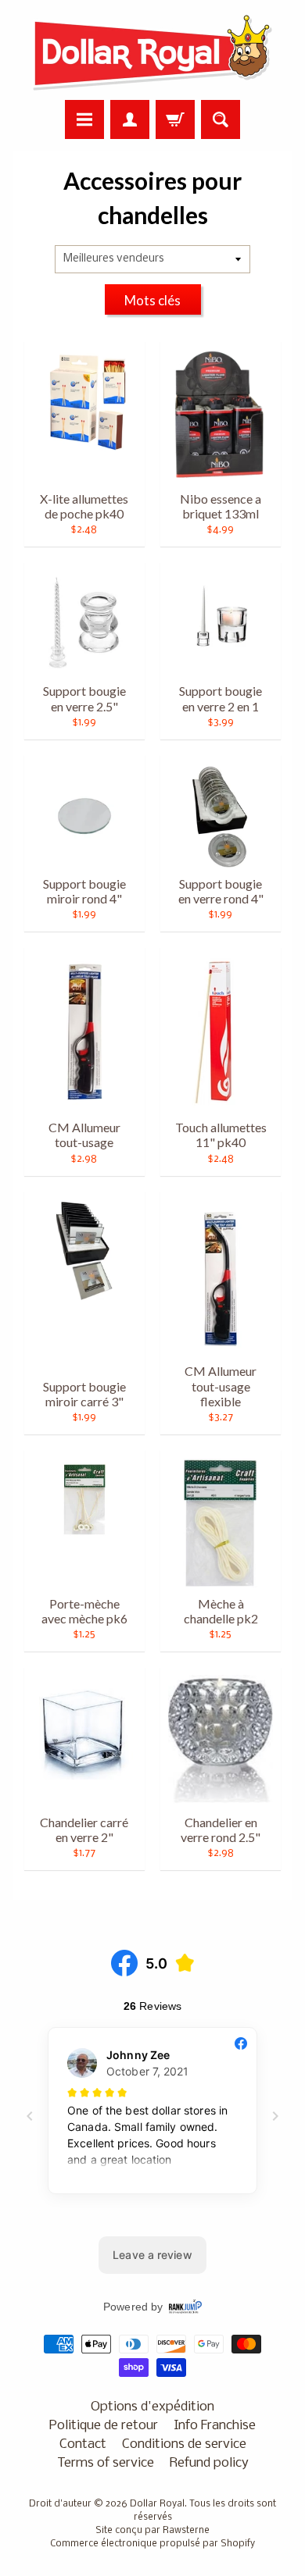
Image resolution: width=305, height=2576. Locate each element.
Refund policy (209, 2463)
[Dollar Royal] (152, 52)
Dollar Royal (157, 2504)
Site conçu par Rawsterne (152, 2531)
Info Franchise (215, 2426)
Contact (83, 2444)
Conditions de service (184, 2444)
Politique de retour (104, 2426)
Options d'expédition (152, 2407)
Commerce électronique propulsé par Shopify (152, 2544)
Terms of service (106, 2463)
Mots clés (152, 300)
